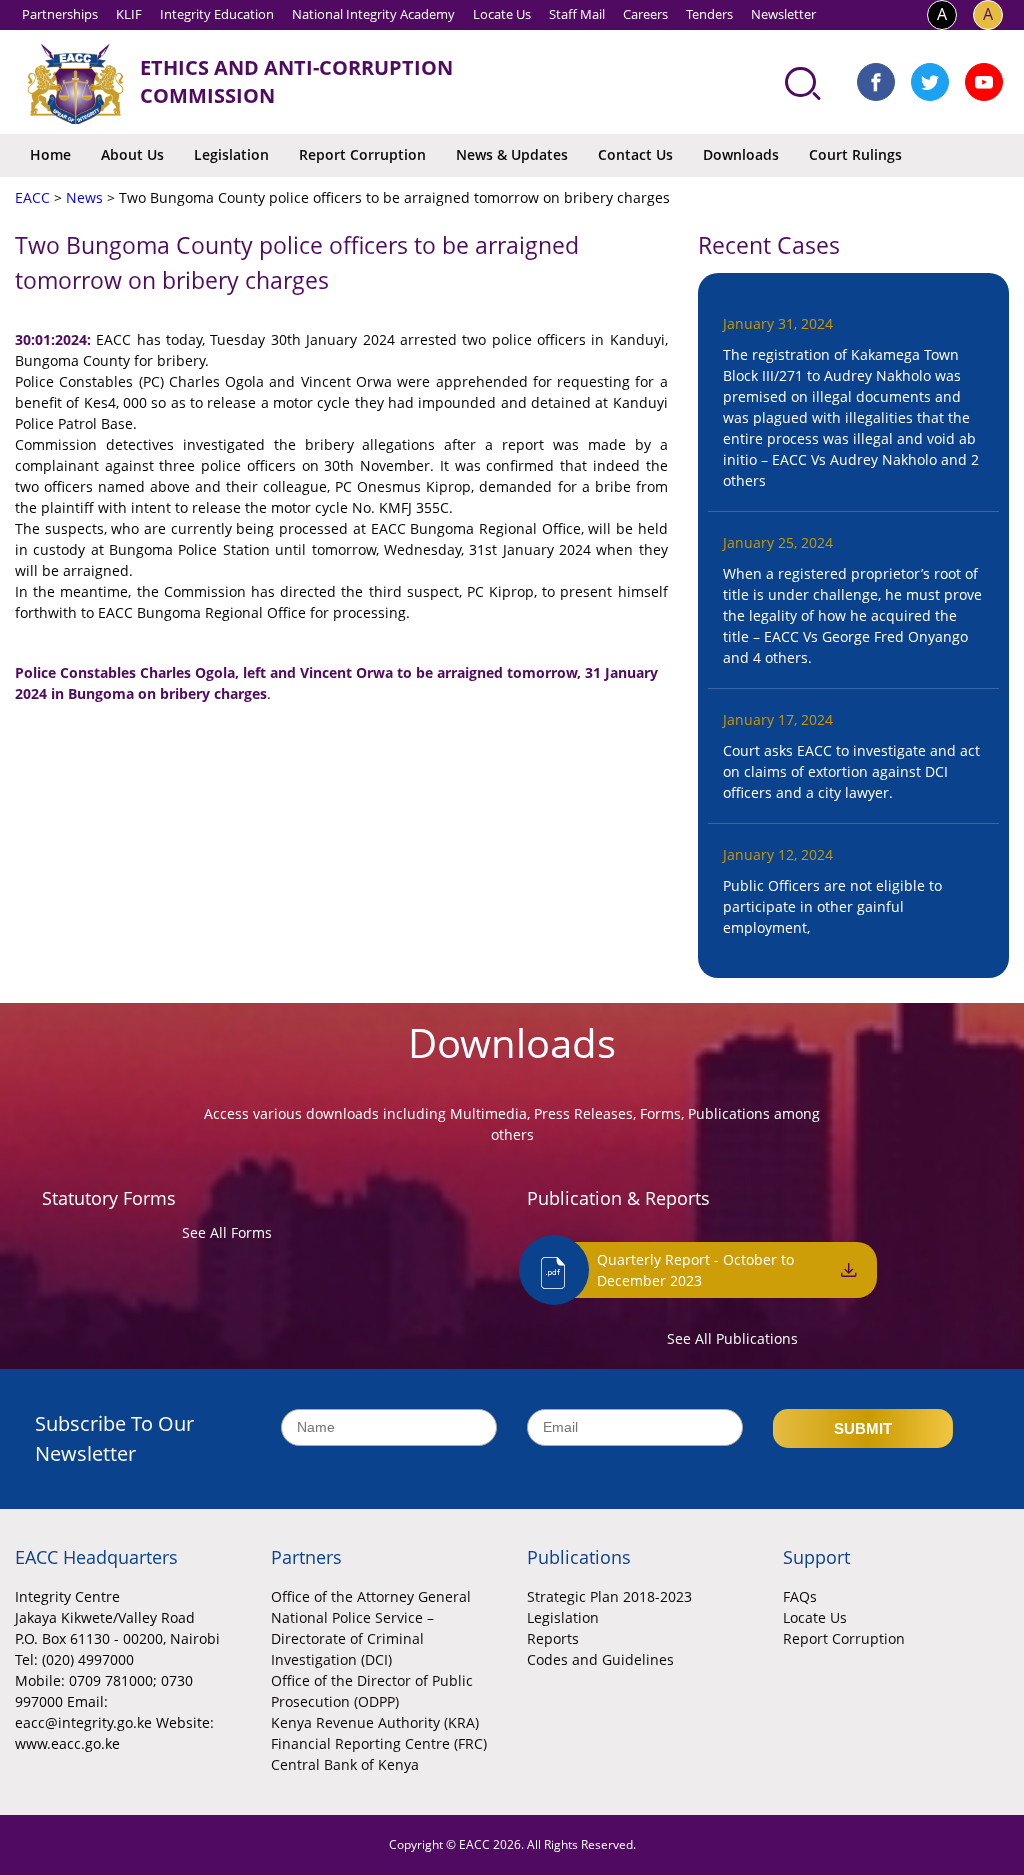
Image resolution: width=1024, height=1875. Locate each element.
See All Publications (732, 1338)
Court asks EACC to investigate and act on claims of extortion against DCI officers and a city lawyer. (851, 771)
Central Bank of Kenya (345, 1764)
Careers (645, 14)
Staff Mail (577, 14)
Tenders (709, 14)
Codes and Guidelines (600, 1659)
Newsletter (783, 14)
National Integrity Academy (373, 14)
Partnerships (60, 14)
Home (50, 154)
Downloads (741, 154)
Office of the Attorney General (371, 1596)
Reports (553, 1638)
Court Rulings (855, 154)
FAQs (800, 1596)
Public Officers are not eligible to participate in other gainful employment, (832, 906)
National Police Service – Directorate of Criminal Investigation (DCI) (352, 1638)
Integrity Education (217, 14)
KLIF (129, 14)
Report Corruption (362, 154)
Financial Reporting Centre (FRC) (379, 1743)
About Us (132, 154)
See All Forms (227, 1232)
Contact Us (635, 154)
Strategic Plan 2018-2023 (609, 1596)
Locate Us (502, 14)
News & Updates (512, 154)
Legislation (231, 154)
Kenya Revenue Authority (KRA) (375, 1722)
